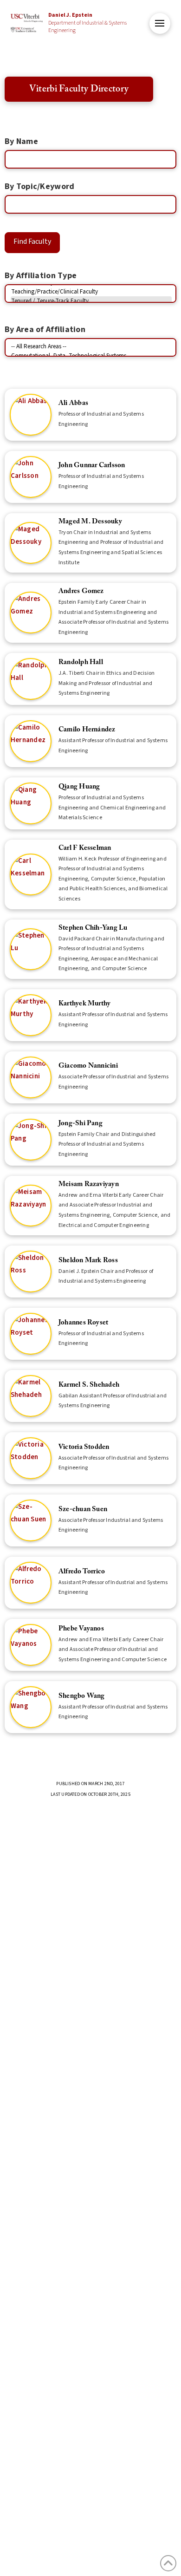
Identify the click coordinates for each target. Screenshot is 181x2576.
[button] (160, 23)
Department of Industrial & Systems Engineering (87, 23)
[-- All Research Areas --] (91, 346)
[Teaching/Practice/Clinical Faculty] (91, 292)
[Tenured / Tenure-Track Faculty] (91, 301)
